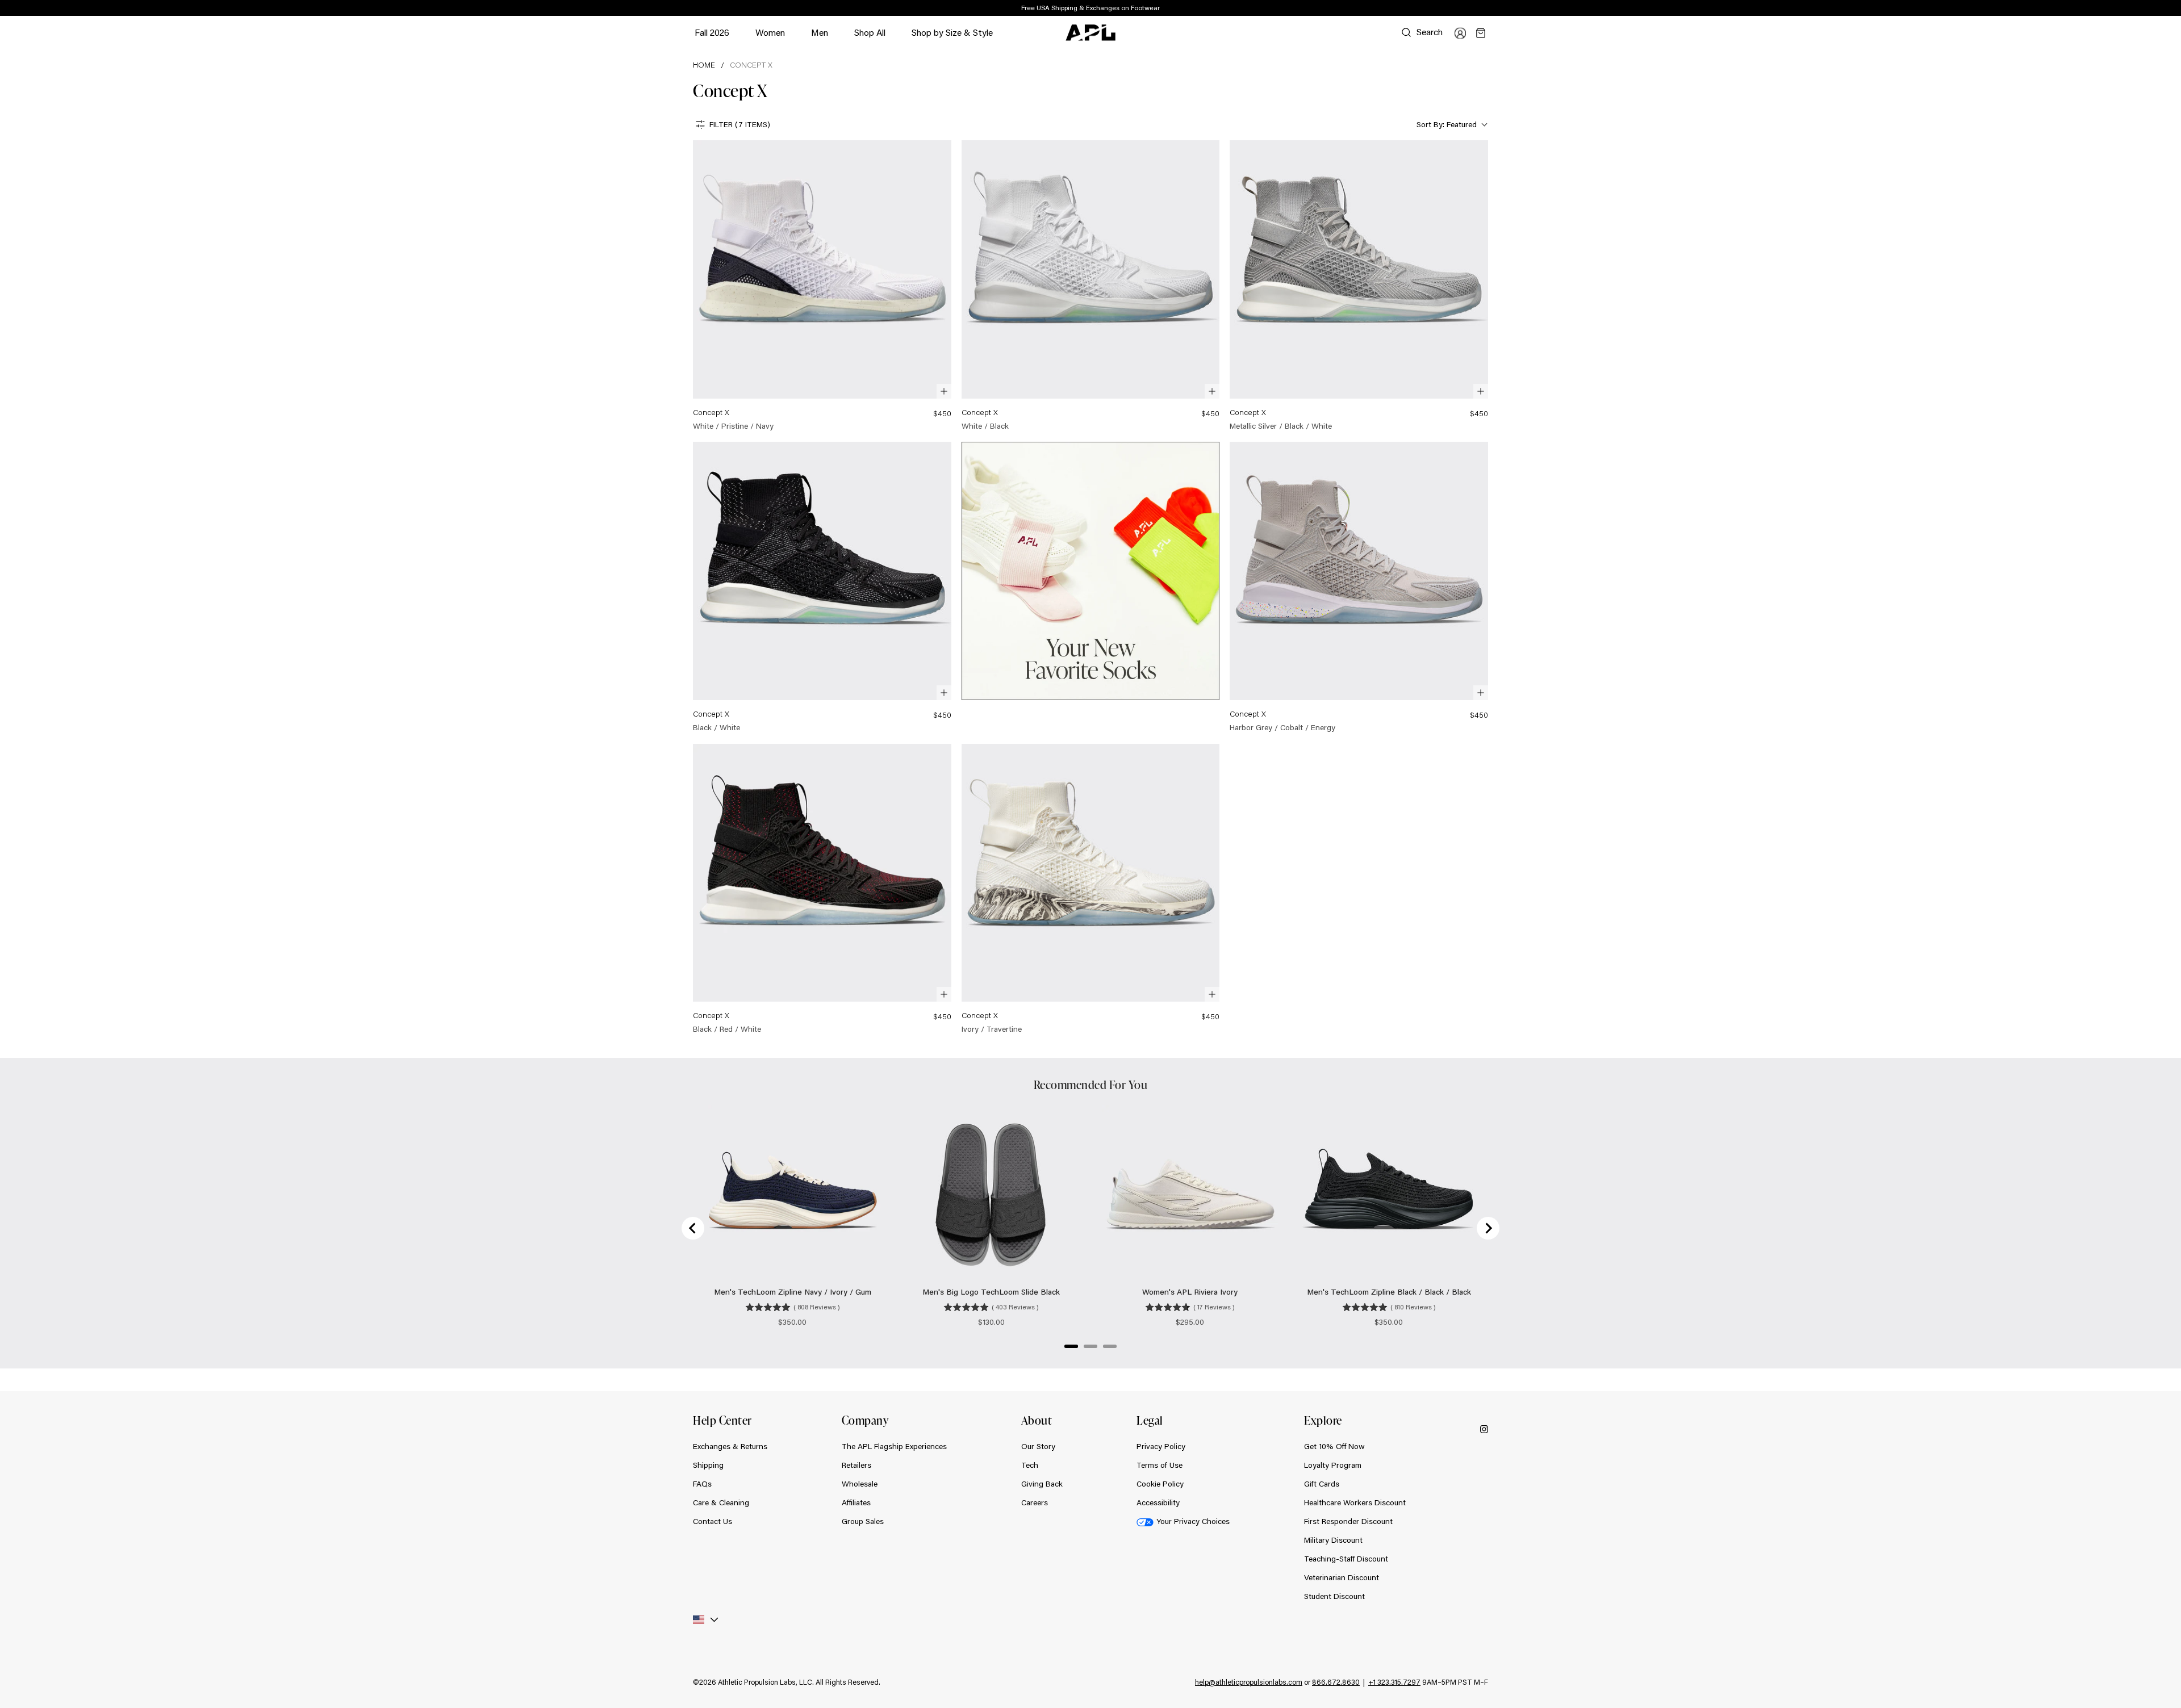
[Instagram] (1484, 1428)
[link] (822, 286)
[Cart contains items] (1481, 33)
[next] (1491, 9)
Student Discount (1334, 1596)
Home (704, 65)
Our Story (1038, 1446)
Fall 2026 (712, 32)
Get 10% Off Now (1334, 1446)
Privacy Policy (1161, 1446)
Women (770, 38)
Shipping (708, 1465)
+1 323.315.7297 (1394, 1682)
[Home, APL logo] (1090, 33)
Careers (1035, 1502)
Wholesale (860, 1484)
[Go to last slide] (693, 1228)
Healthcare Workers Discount (1355, 1502)
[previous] (1463, 9)
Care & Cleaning (721, 1502)
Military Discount (1333, 1540)
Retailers (856, 1465)
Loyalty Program (1333, 1465)
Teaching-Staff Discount (1346, 1559)
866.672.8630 (1336, 1682)
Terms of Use (1160, 1465)
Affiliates (856, 1502)
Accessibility (1158, 1502)
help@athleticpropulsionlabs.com (1249, 1682)
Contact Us (713, 1521)
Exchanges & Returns (730, 1446)
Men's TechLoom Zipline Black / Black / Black (1389, 1292)
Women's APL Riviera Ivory (1190, 1292)
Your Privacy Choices (1193, 1521)
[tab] (1071, 1346)
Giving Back (1042, 1484)
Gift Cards (1322, 1484)
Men (820, 38)
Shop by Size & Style (952, 38)
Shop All (870, 32)
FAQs (702, 1484)
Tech (1030, 1465)
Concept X (751, 65)
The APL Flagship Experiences (894, 1446)
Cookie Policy (1160, 1484)
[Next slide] (1488, 1228)
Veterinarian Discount (1342, 1577)
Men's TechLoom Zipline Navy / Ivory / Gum (793, 1292)
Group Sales (863, 1521)
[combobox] (1451, 125)
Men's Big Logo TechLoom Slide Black (991, 1292)
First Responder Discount (1348, 1521)
